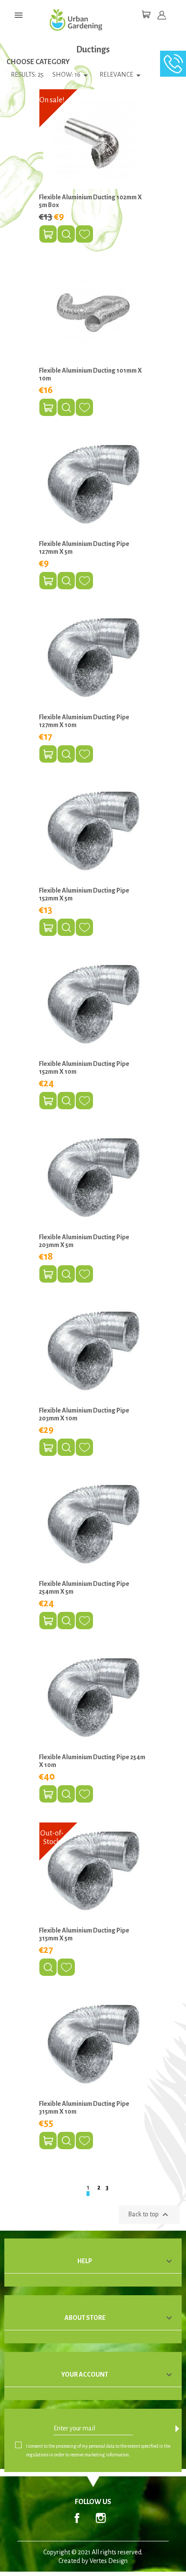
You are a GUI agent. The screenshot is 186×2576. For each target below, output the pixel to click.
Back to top (149, 2215)
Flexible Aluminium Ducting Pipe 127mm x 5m (84, 548)
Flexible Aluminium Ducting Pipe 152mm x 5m (84, 894)
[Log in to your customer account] (162, 15)
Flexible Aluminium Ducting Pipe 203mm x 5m (84, 1241)
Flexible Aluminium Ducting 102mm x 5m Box (90, 201)
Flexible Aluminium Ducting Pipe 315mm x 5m (84, 1934)
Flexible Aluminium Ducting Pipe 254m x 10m (92, 1761)
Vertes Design (109, 2561)
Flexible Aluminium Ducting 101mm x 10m (90, 374)
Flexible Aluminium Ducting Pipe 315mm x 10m (84, 2108)
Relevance (122, 75)
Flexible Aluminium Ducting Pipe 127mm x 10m (84, 721)
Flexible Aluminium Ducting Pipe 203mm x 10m (84, 1414)
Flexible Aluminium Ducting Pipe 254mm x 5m (84, 1588)
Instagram (101, 2518)
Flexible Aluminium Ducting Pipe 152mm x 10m (84, 1068)
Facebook (77, 2518)
